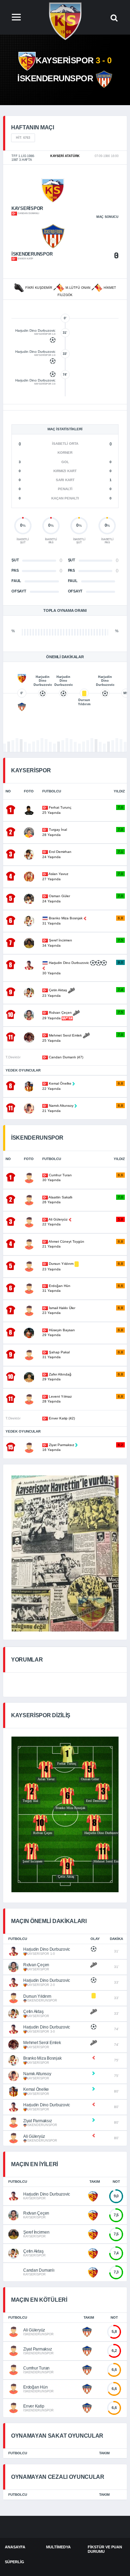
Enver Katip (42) (61, 1418)
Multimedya (58, 2547)
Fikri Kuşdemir (39, 288)
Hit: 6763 (23, 138)
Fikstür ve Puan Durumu (105, 2549)
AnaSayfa (15, 2547)
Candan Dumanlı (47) (66, 1057)
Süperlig (15, 2562)
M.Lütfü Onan (78, 288)
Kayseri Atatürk (65, 156)
